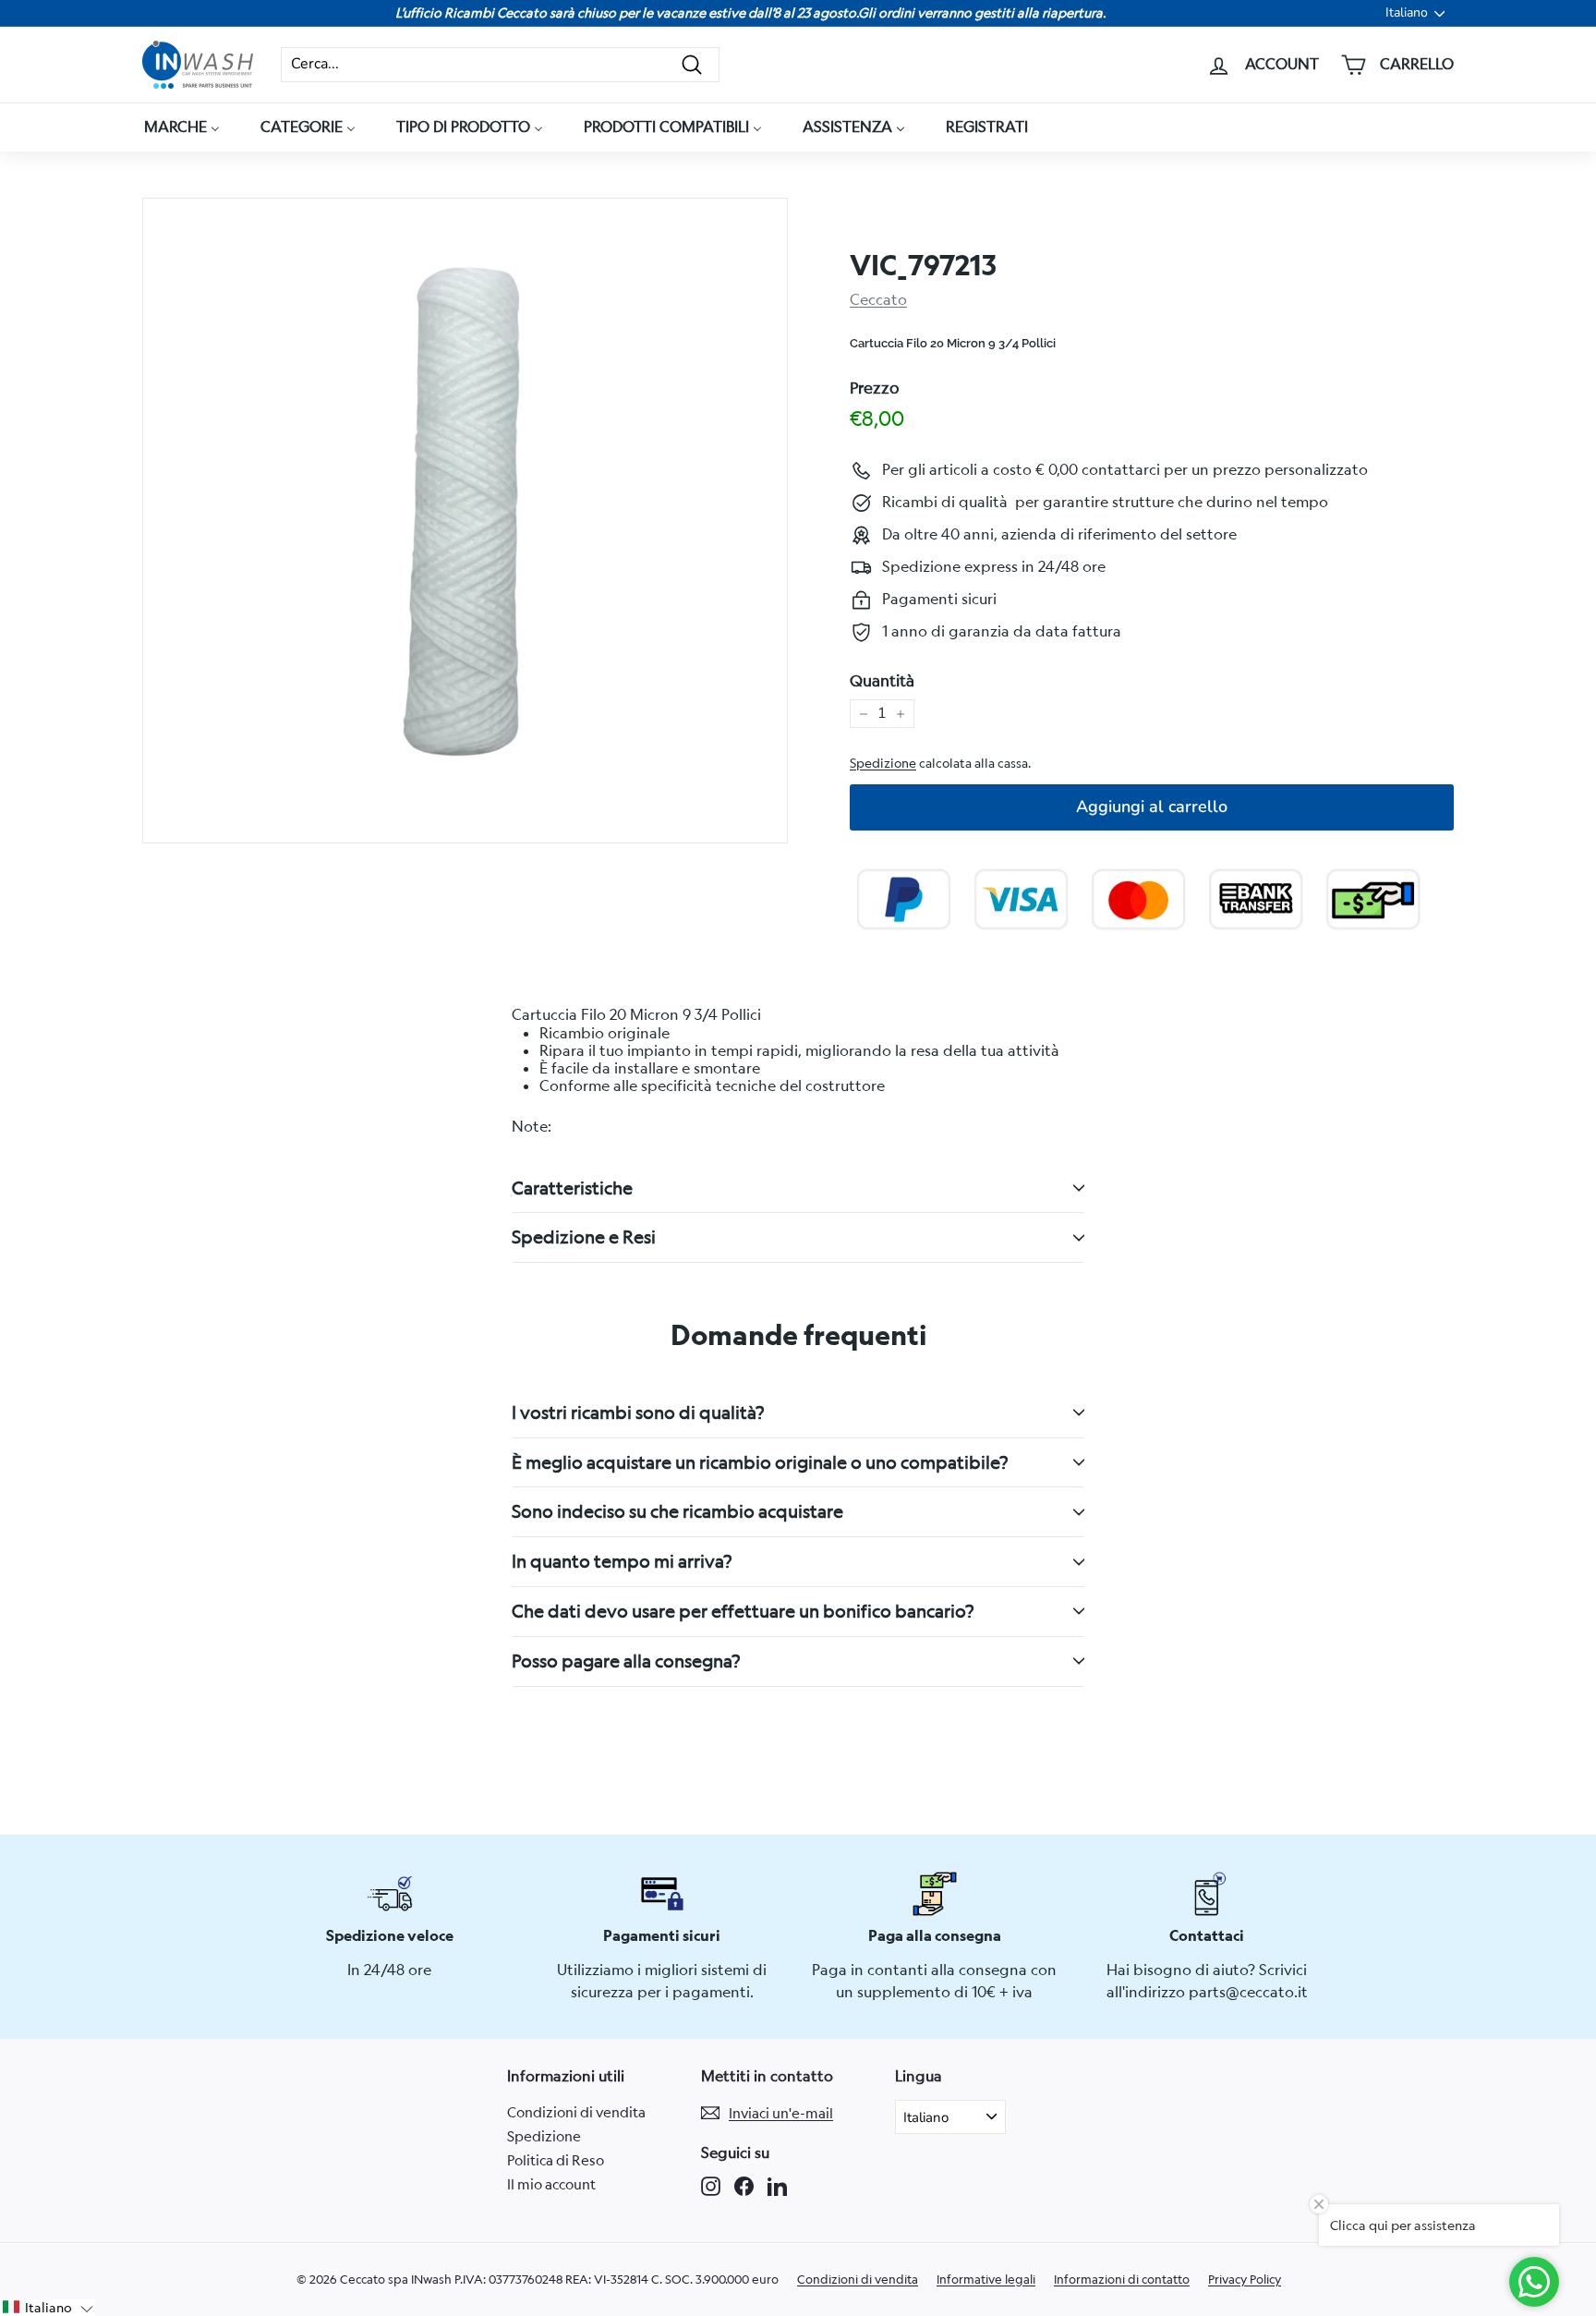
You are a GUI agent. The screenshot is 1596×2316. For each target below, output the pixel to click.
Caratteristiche (572, 1188)
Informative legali (986, 2279)
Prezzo (875, 388)
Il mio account (551, 2184)
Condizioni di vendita (576, 2112)
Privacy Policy (1245, 2279)
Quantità (882, 681)
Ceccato (878, 299)
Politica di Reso (556, 2160)
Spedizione (883, 763)
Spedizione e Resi (584, 1237)
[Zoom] (465, 521)
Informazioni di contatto (1122, 2279)
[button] (48, 2308)
